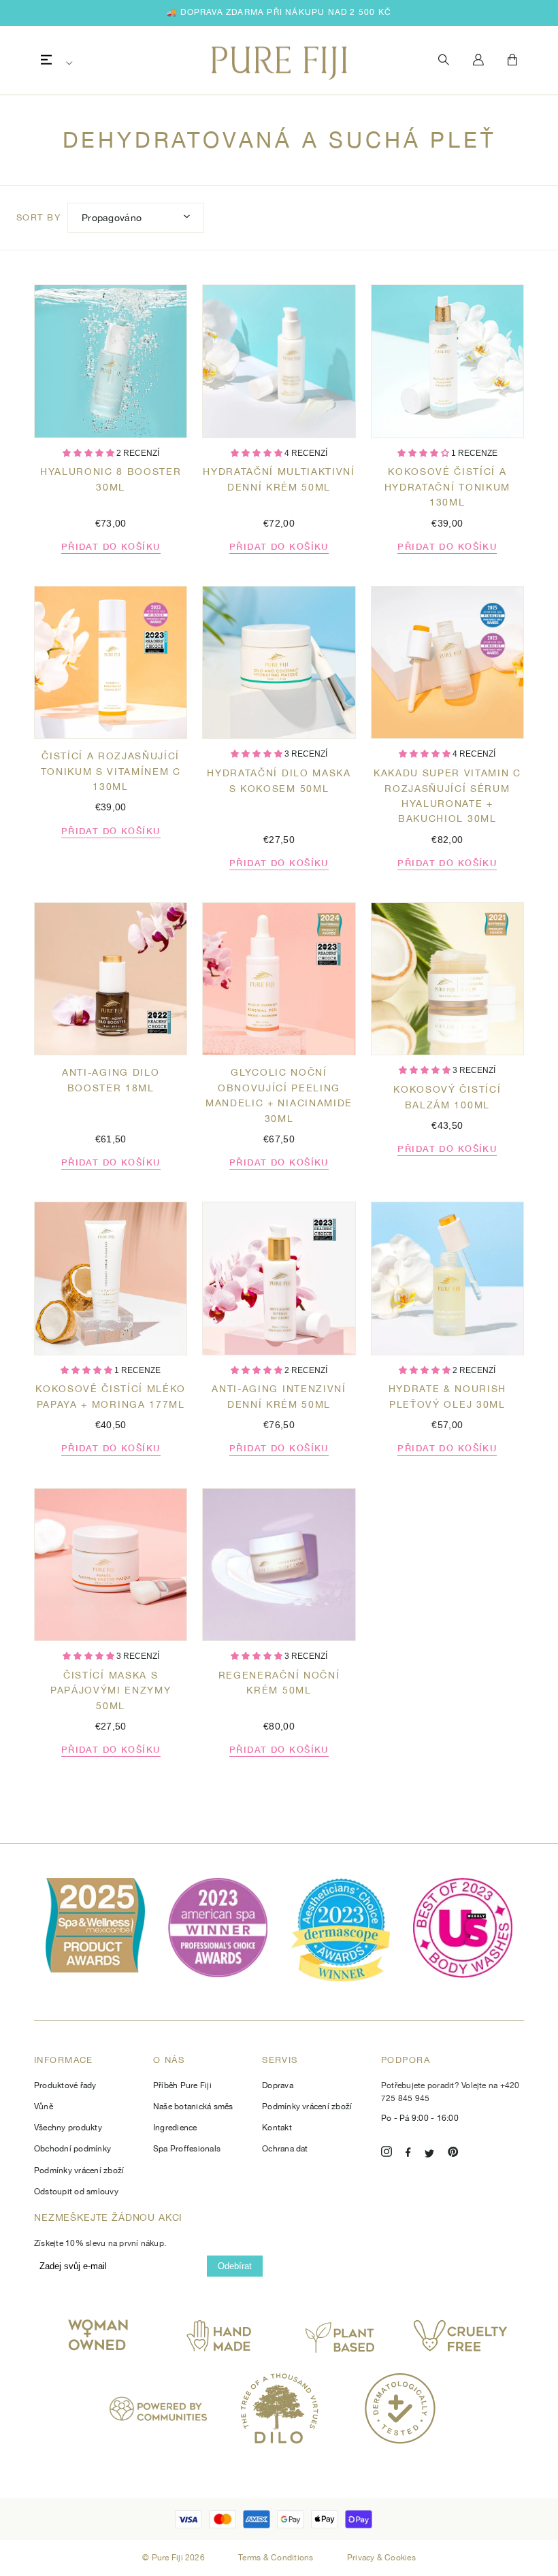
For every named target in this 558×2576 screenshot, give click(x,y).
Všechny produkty (68, 2128)
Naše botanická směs (193, 2107)
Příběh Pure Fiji (182, 2085)
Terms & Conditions (277, 2558)
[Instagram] (387, 2154)
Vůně (44, 2107)
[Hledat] (444, 60)
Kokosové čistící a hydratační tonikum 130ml (447, 487)
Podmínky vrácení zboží (79, 2170)
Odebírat (235, 2266)
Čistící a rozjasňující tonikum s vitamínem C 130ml (111, 771)
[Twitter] (429, 2154)
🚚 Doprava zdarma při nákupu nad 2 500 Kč (279, 12)
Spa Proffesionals (187, 2149)
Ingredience (175, 2128)
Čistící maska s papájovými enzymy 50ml (111, 1690)
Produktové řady (65, 2085)
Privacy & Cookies (381, 2558)
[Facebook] (408, 2154)
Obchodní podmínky (72, 2149)
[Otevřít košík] (512, 61)
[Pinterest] (453, 2154)
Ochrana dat (285, 2149)
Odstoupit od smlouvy (76, 2192)
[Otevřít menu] (46, 60)
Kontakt (277, 2128)
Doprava (278, 2085)
